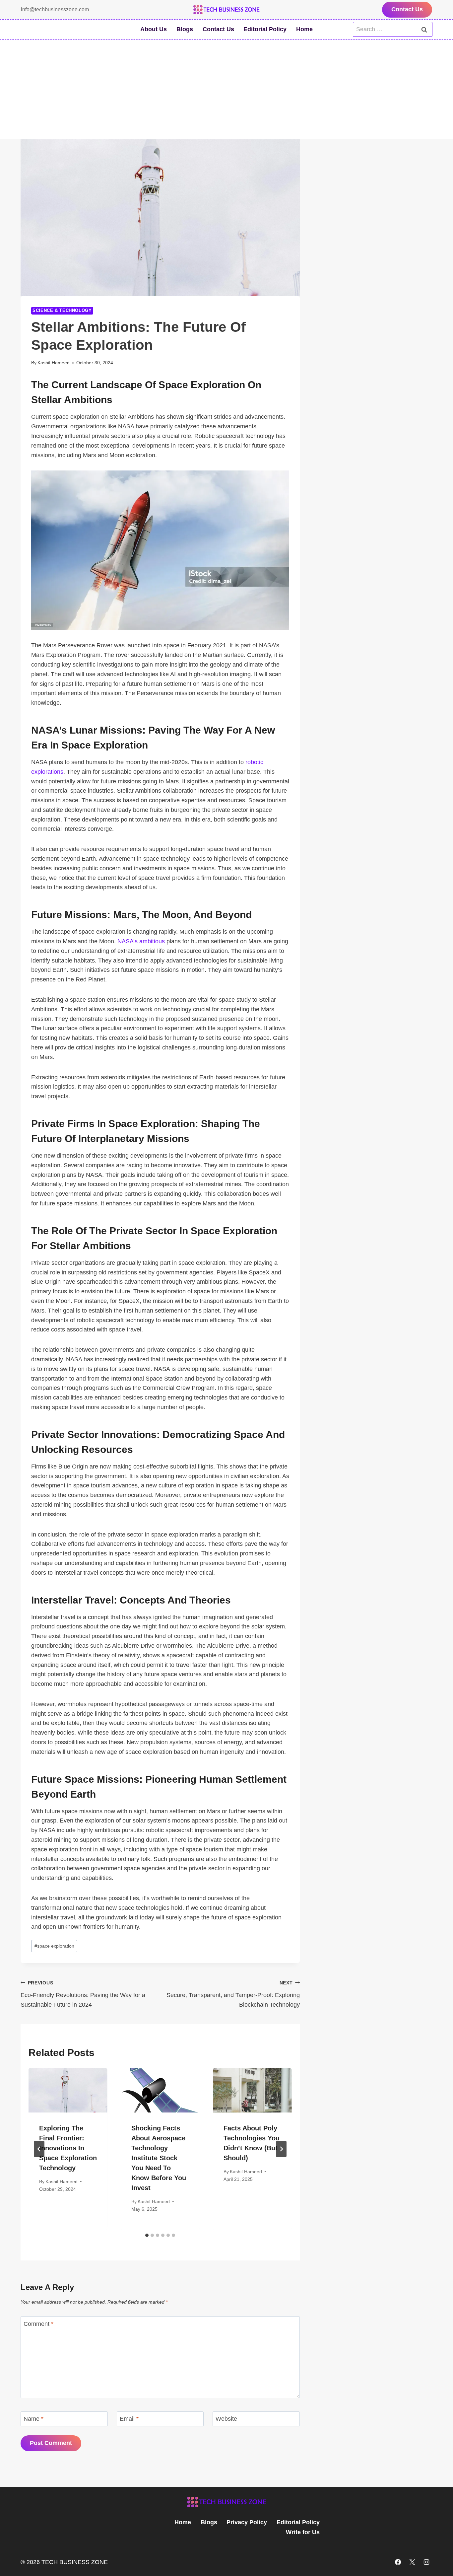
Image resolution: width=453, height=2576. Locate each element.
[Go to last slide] (39, 2149)
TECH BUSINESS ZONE (75, 2562)
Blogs (185, 29)
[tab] (147, 2235)
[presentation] (68, 2090)
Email (129, 2419)
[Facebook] (398, 2562)
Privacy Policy (247, 2522)
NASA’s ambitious (141, 941)
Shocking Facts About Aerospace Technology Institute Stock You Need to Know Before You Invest (159, 2158)
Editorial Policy (265, 29)
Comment (38, 2324)
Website (226, 2419)
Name (33, 2419)
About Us (154, 29)
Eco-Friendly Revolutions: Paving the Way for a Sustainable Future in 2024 (83, 1994)
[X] (412, 2562)
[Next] (281, 2149)
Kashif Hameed (54, 363)
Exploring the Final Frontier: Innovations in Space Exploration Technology (68, 2148)
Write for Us (303, 2532)
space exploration (54, 1946)
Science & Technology (62, 311)
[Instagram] (426, 2562)
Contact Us (407, 9)
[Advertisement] (227, 90)
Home (304, 29)
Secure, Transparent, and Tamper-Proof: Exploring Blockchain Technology (233, 1994)
